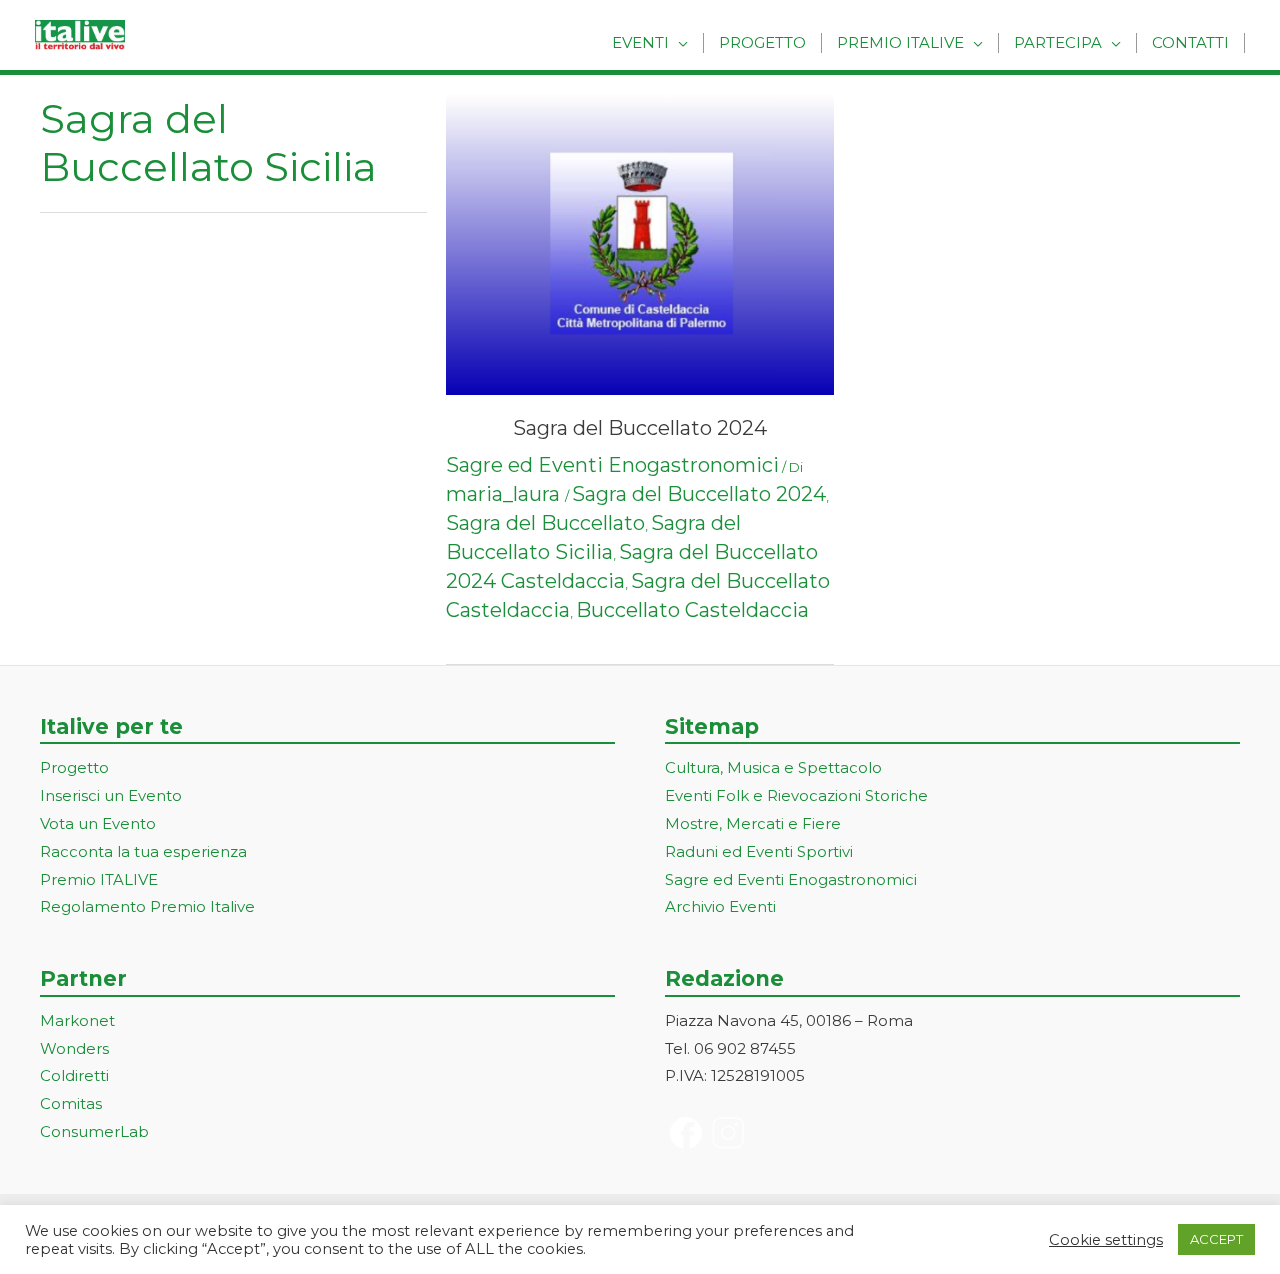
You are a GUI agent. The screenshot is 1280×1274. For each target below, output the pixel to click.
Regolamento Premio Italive (147, 906)
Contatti (1190, 42)
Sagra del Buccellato (545, 523)
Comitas (71, 1103)
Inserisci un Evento (111, 795)
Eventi (640, 42)
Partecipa (1058, 42)
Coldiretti (74, 1075)
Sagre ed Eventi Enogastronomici (612, 465)
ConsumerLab (94, 1131)
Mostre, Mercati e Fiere (753, 823)
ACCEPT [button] (1216, 1239)
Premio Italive (900, 42)
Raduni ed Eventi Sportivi (759, 851)
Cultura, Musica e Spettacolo (773, 767)
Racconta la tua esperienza (143, 851)
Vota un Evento (98, 823)
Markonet (77, 1020)
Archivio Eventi (720, 906)
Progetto (762, 42)
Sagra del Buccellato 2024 (640, 428)
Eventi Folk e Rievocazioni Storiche (796, 795)
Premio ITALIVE (99, 879)
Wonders (74, 1048)
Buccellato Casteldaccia (692, 610)
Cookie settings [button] (1106, 1240)
